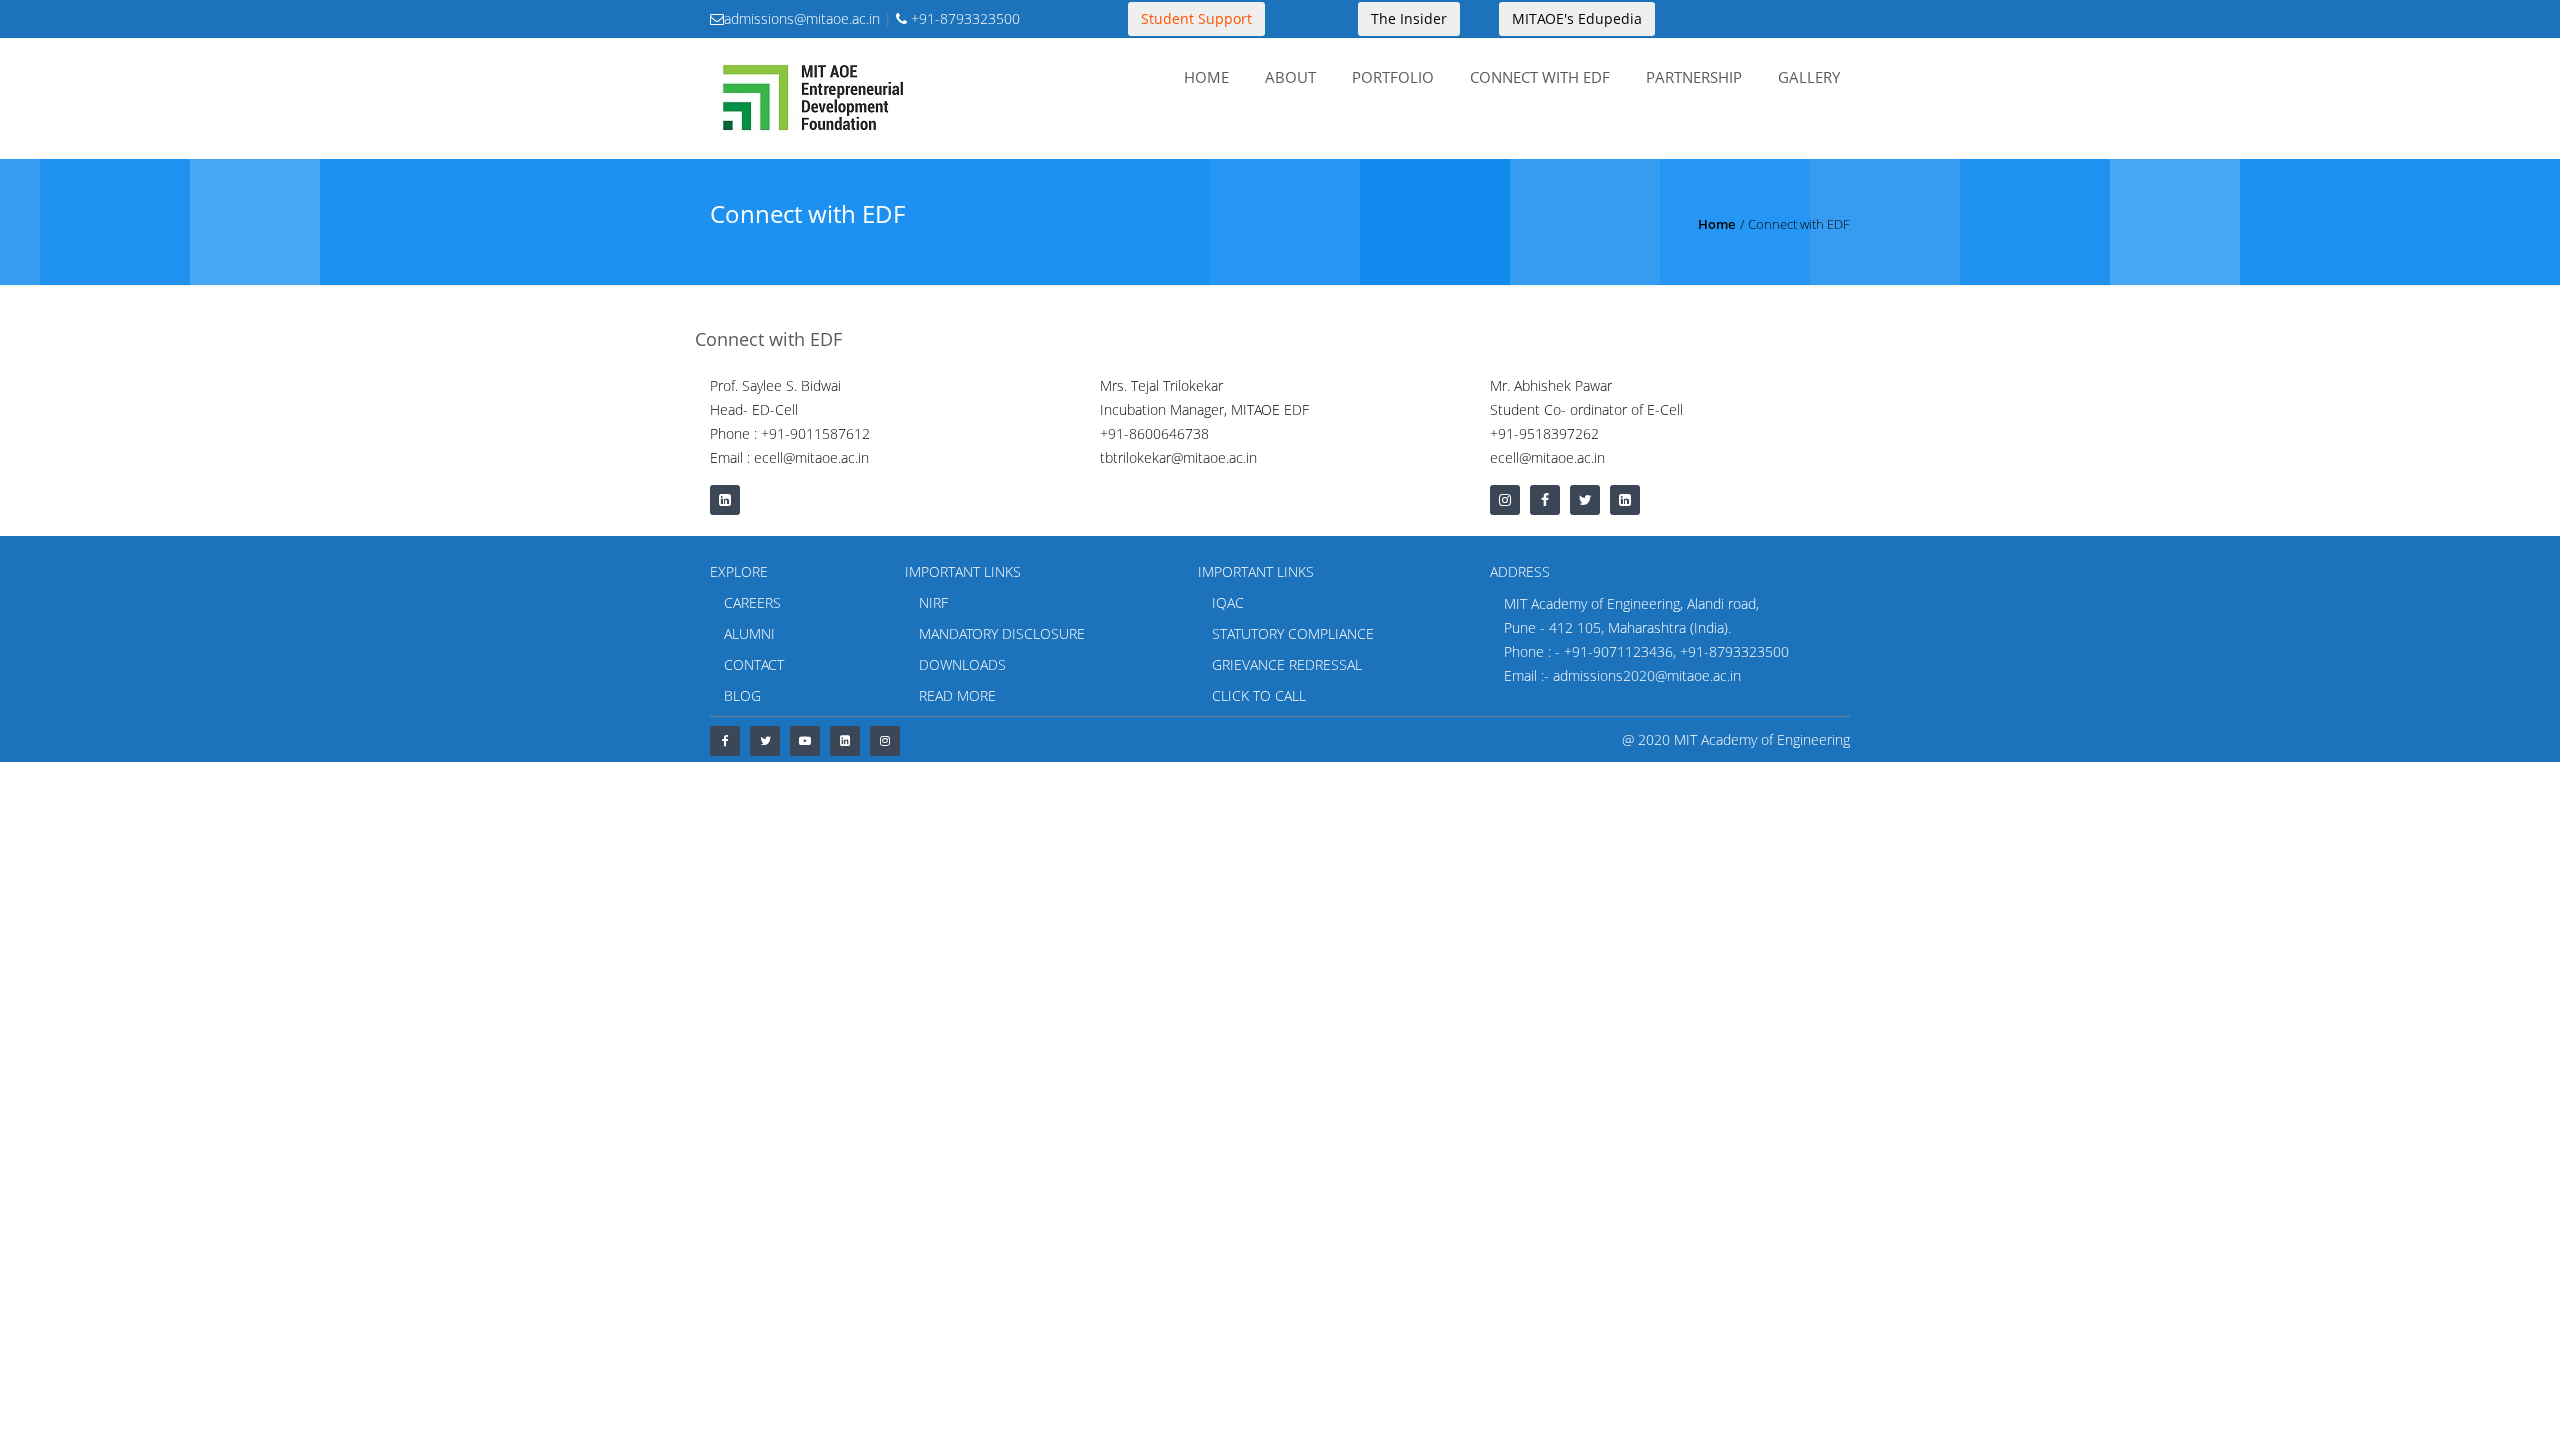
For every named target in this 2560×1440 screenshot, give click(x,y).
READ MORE (957, 695)
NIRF (933, 602)
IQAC (1228, 602)
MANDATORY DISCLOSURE (1002, 633)
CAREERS (752, 602)
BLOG (742, 695)
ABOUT (1290, 77)
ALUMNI (749, 633)
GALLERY (1809, 77)
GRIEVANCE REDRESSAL (1287, 664)
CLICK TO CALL (1259, 695)
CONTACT (754, 664)
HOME (1206, 77)
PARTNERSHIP (1694, 77)
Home (1716, 224)
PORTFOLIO (1393, 77)
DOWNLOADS (962, 664)
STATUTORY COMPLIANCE (1293, 633)
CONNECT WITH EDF (1540, 77)
